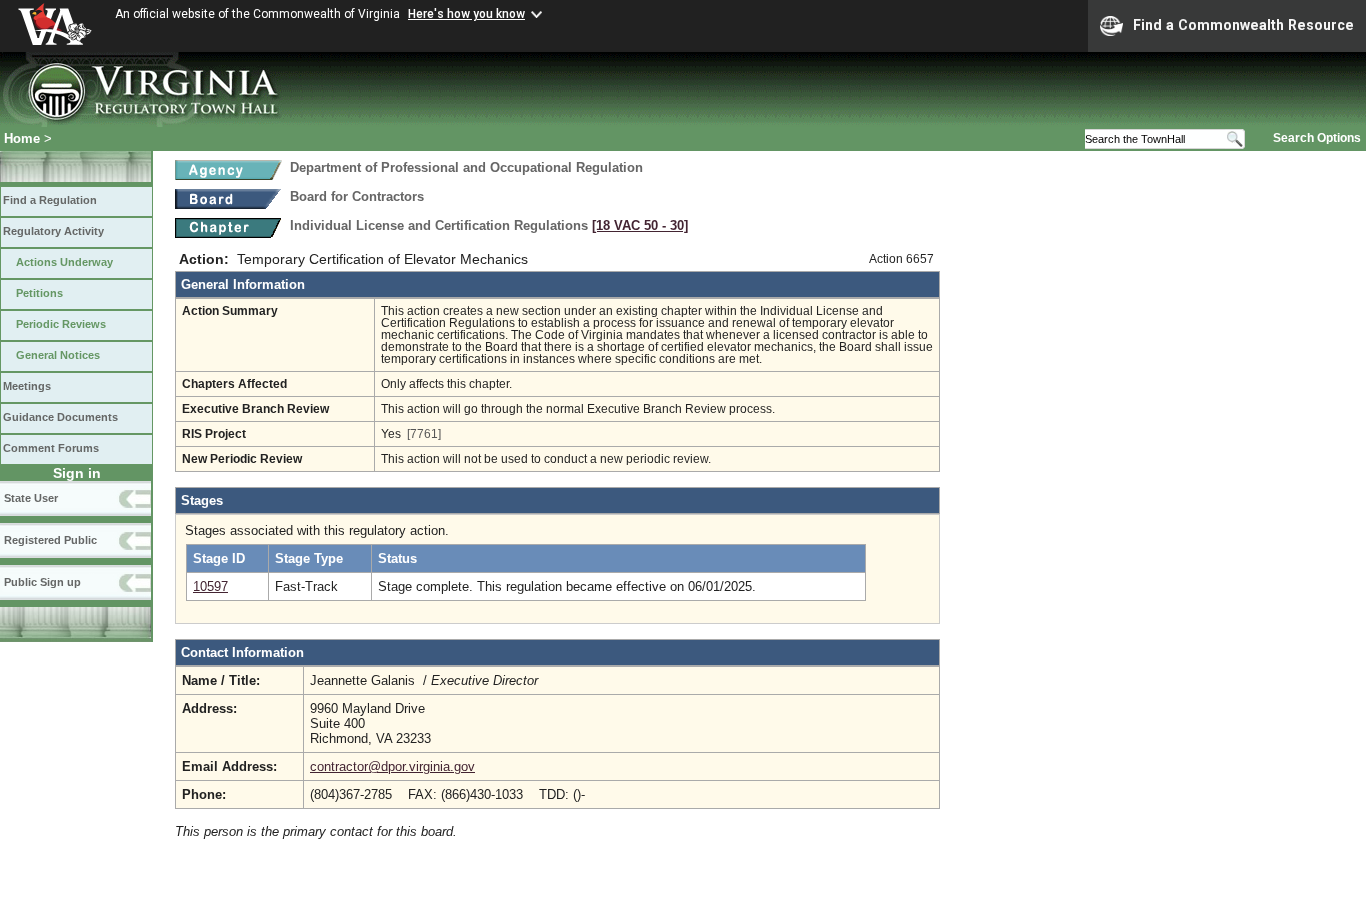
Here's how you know (466, 14)
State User (31, 498)
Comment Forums (51, 448)
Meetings (27, 386)
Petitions (39, 293)
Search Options (1317, 138)
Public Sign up (42, 582)
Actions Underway (64, 262)
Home (22, 138)
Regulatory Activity (53, 231)
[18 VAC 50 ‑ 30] (640, 225)
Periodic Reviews (61, 324)
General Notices (58, 355)
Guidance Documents (60, 417)
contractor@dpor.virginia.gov (392, 766)
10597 (210, 586)
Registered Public (50, 540)
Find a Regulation (50, 200)
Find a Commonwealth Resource (1243, 25)
